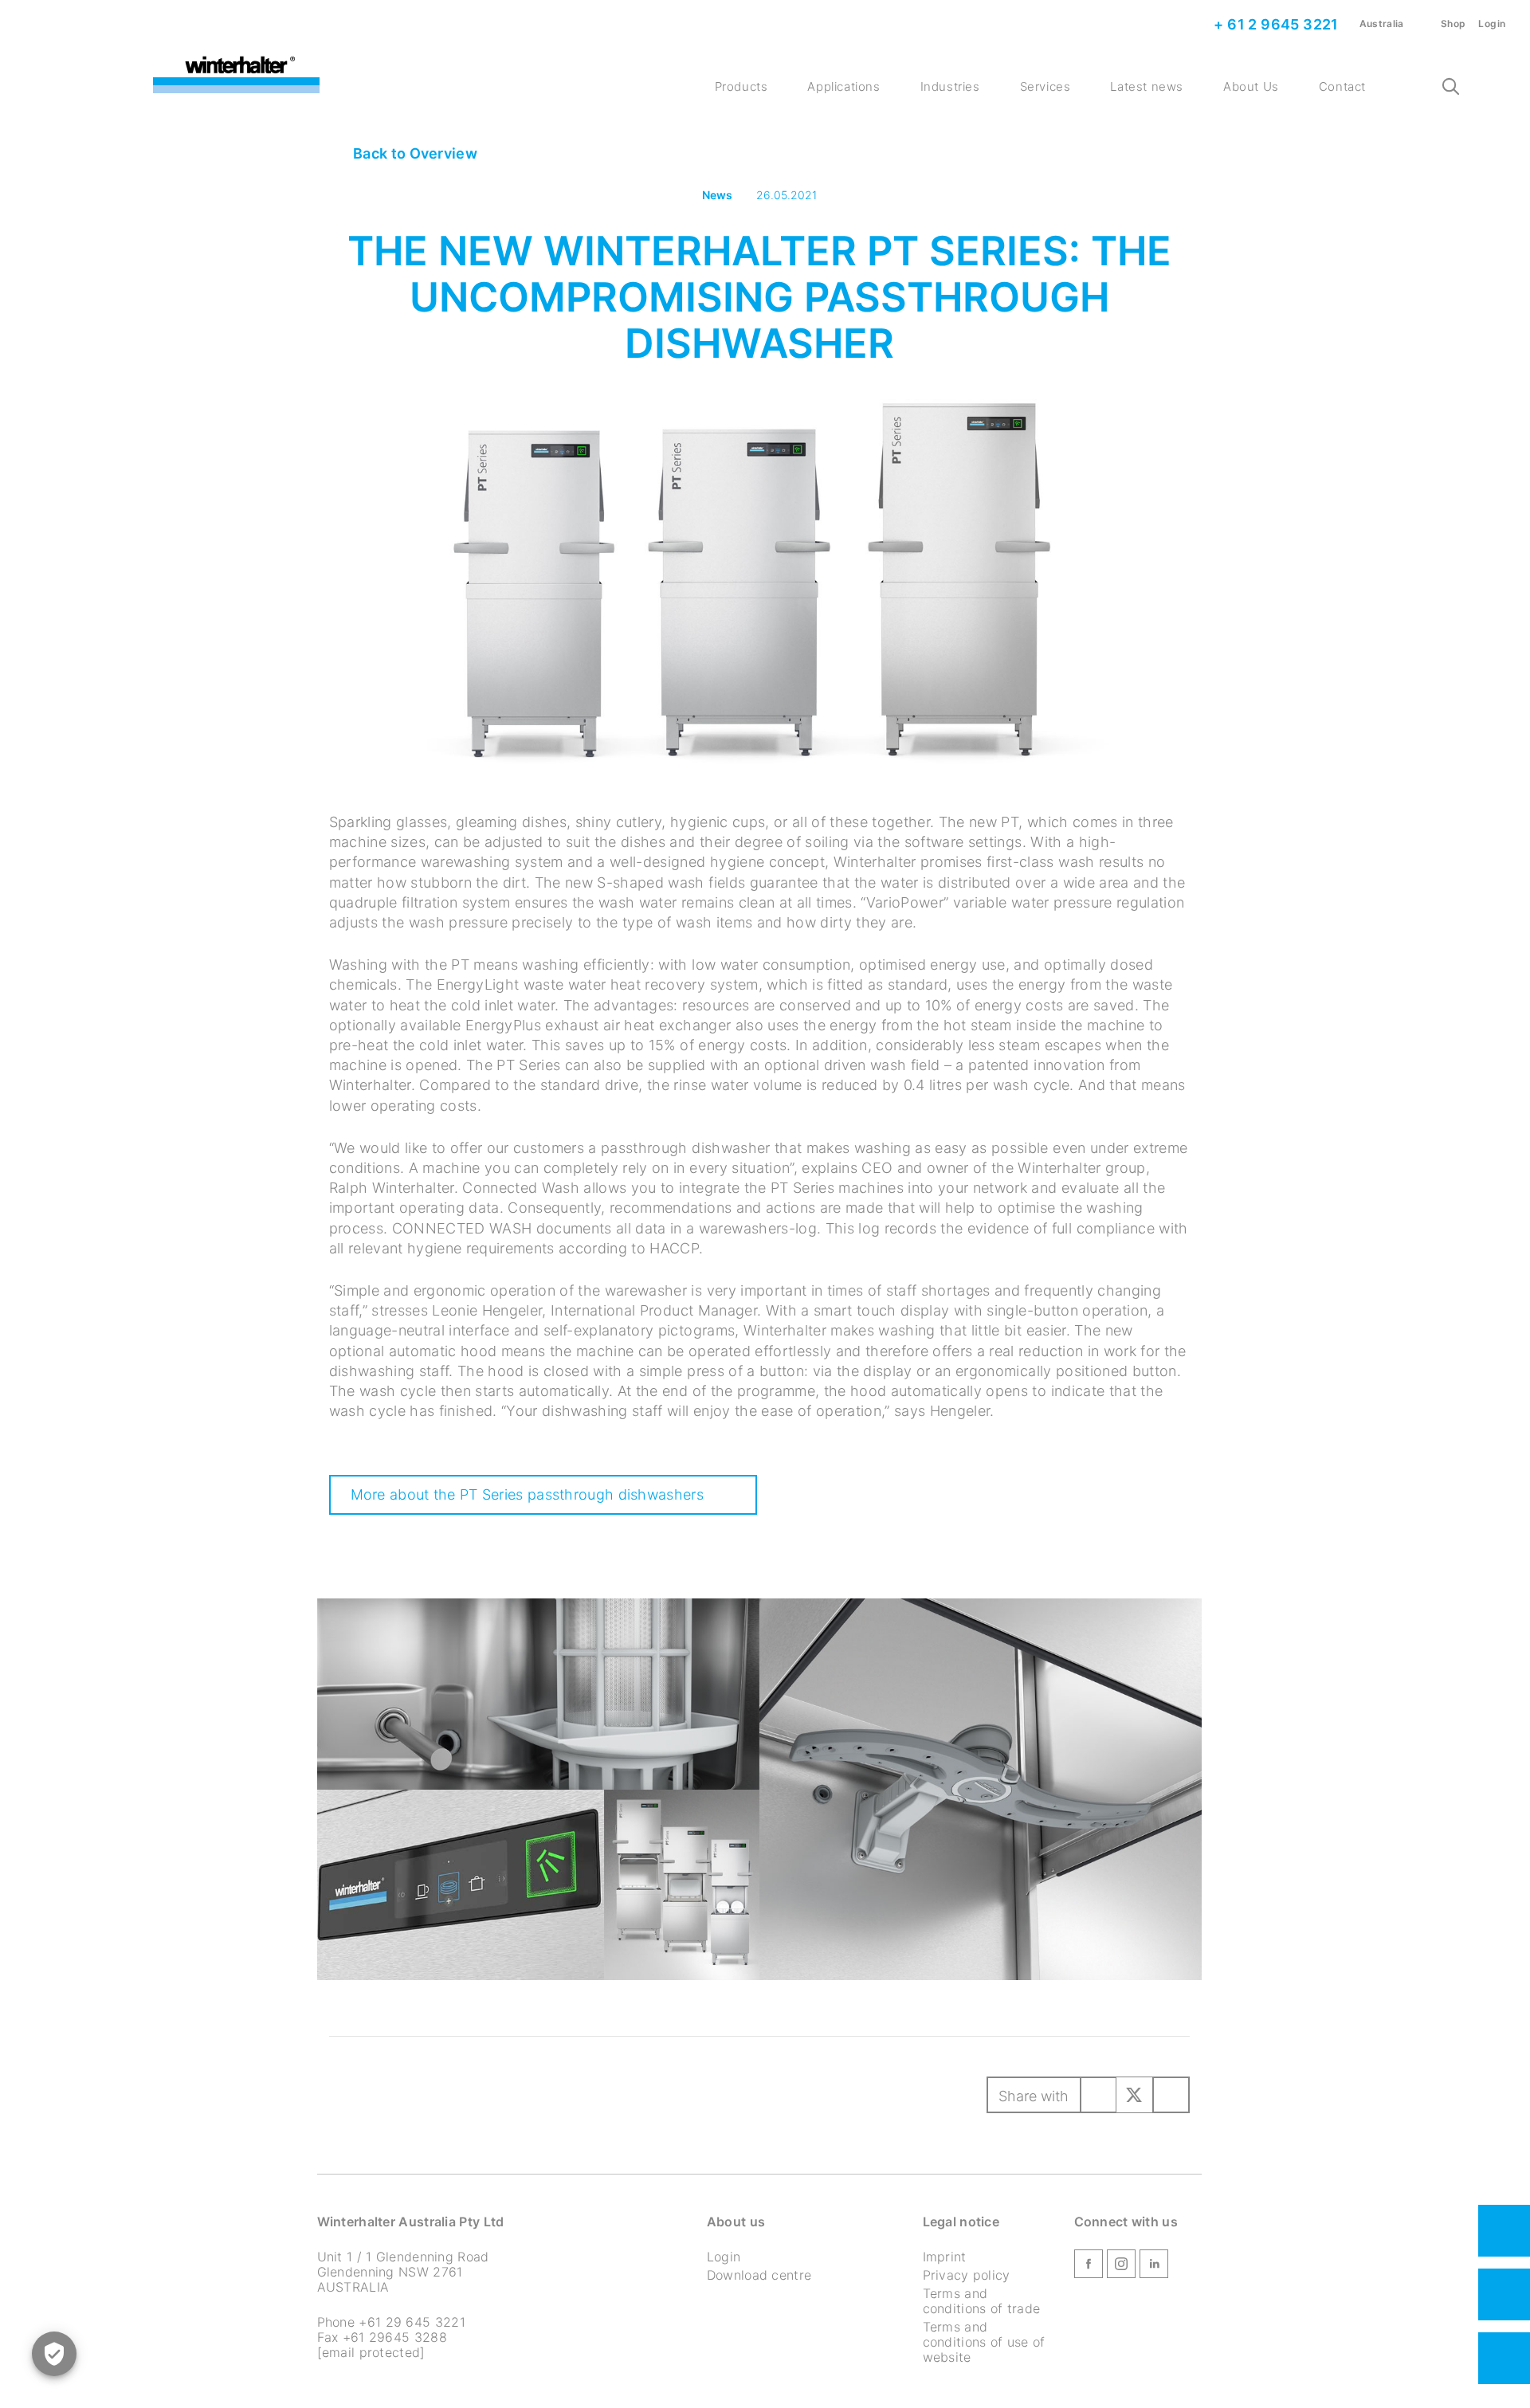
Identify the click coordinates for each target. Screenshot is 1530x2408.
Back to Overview (414, 153)
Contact (1342, 86)
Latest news (1147, 86)
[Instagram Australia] (1121, 2267)
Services (1045, 86)
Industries (950, 86)
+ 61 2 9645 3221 (1275, 24)
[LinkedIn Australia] (1154, 2267)
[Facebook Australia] (1089, 2267)
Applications (843, 86)
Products (741, 86)
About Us (1251, 86)
